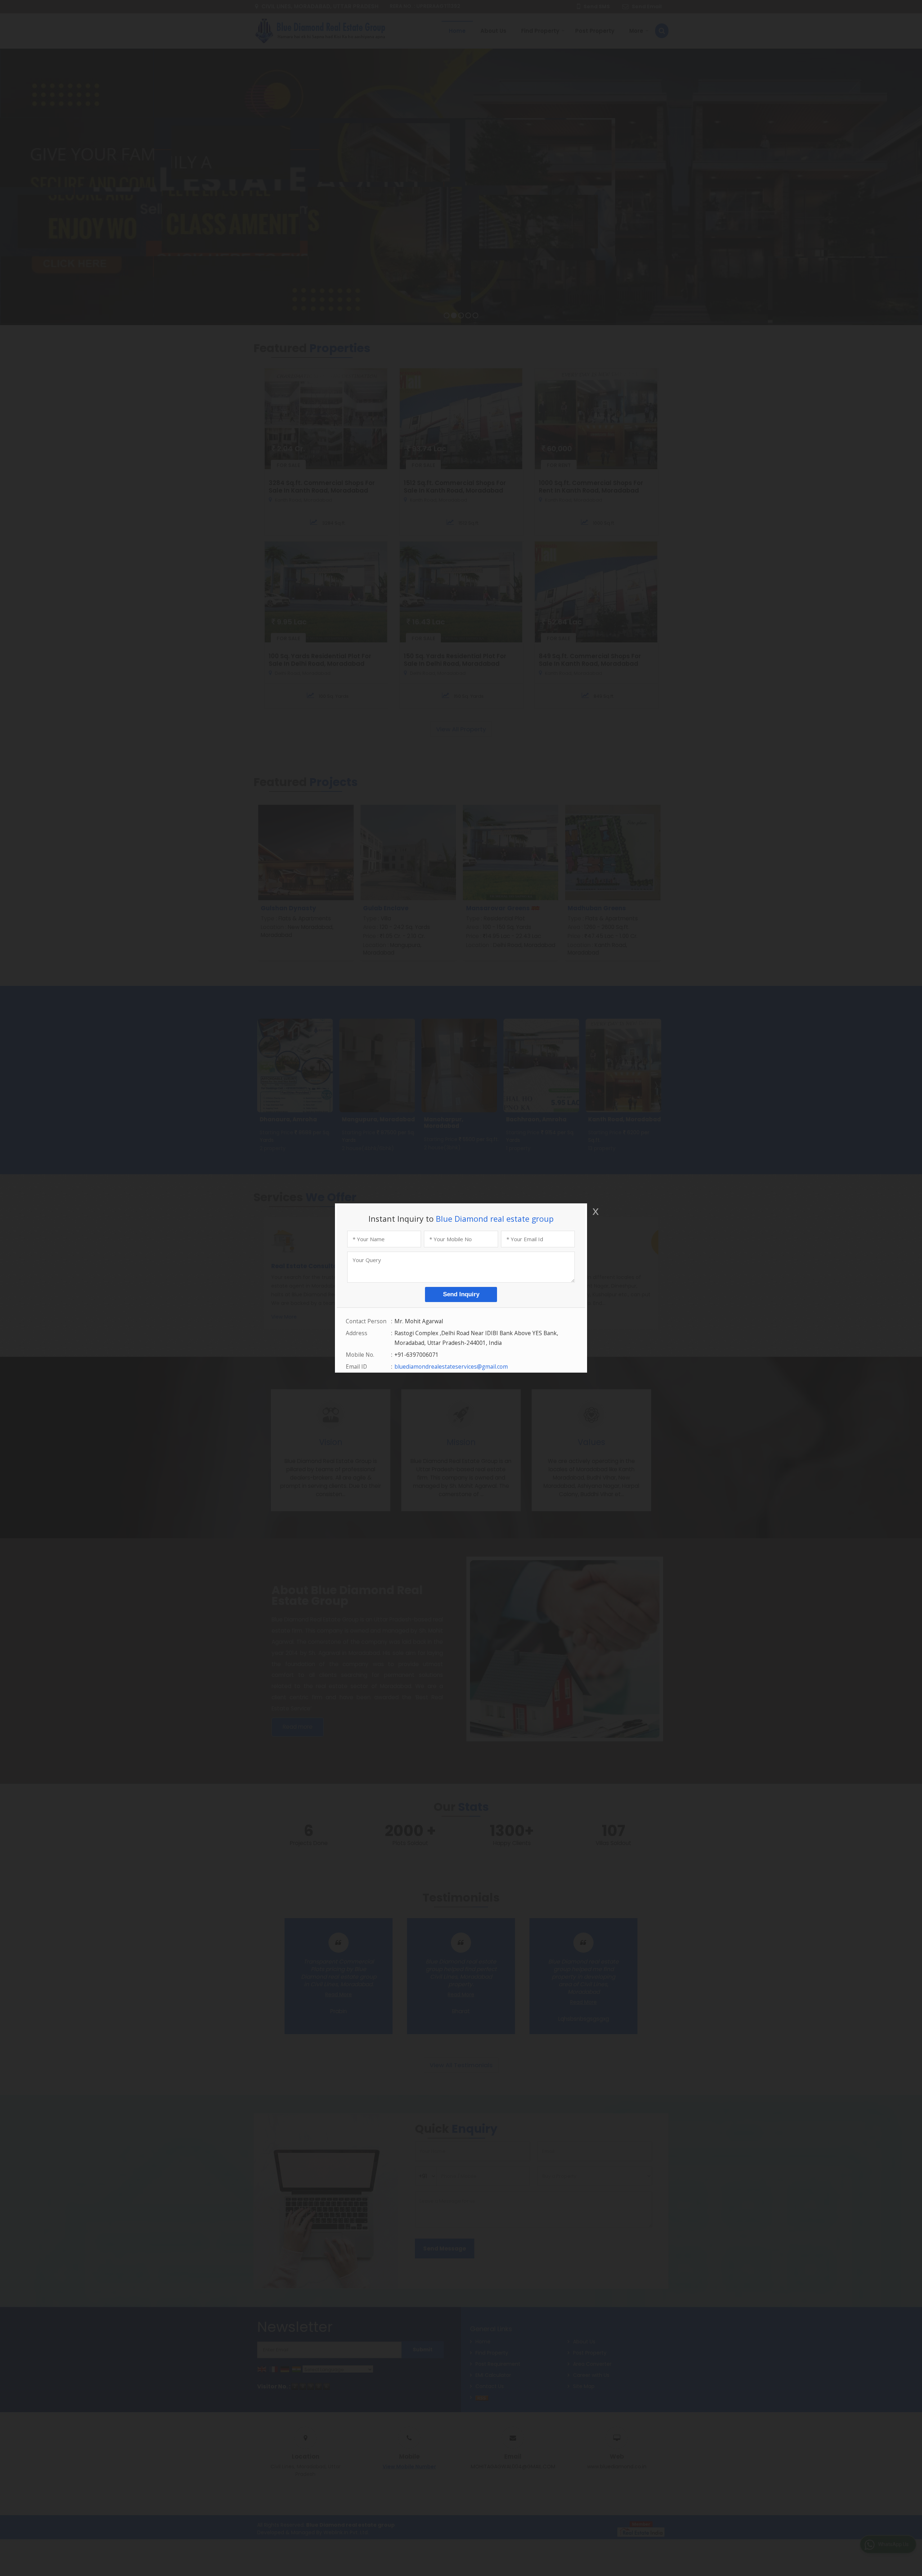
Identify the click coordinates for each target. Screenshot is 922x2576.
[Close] (595, 1211)
